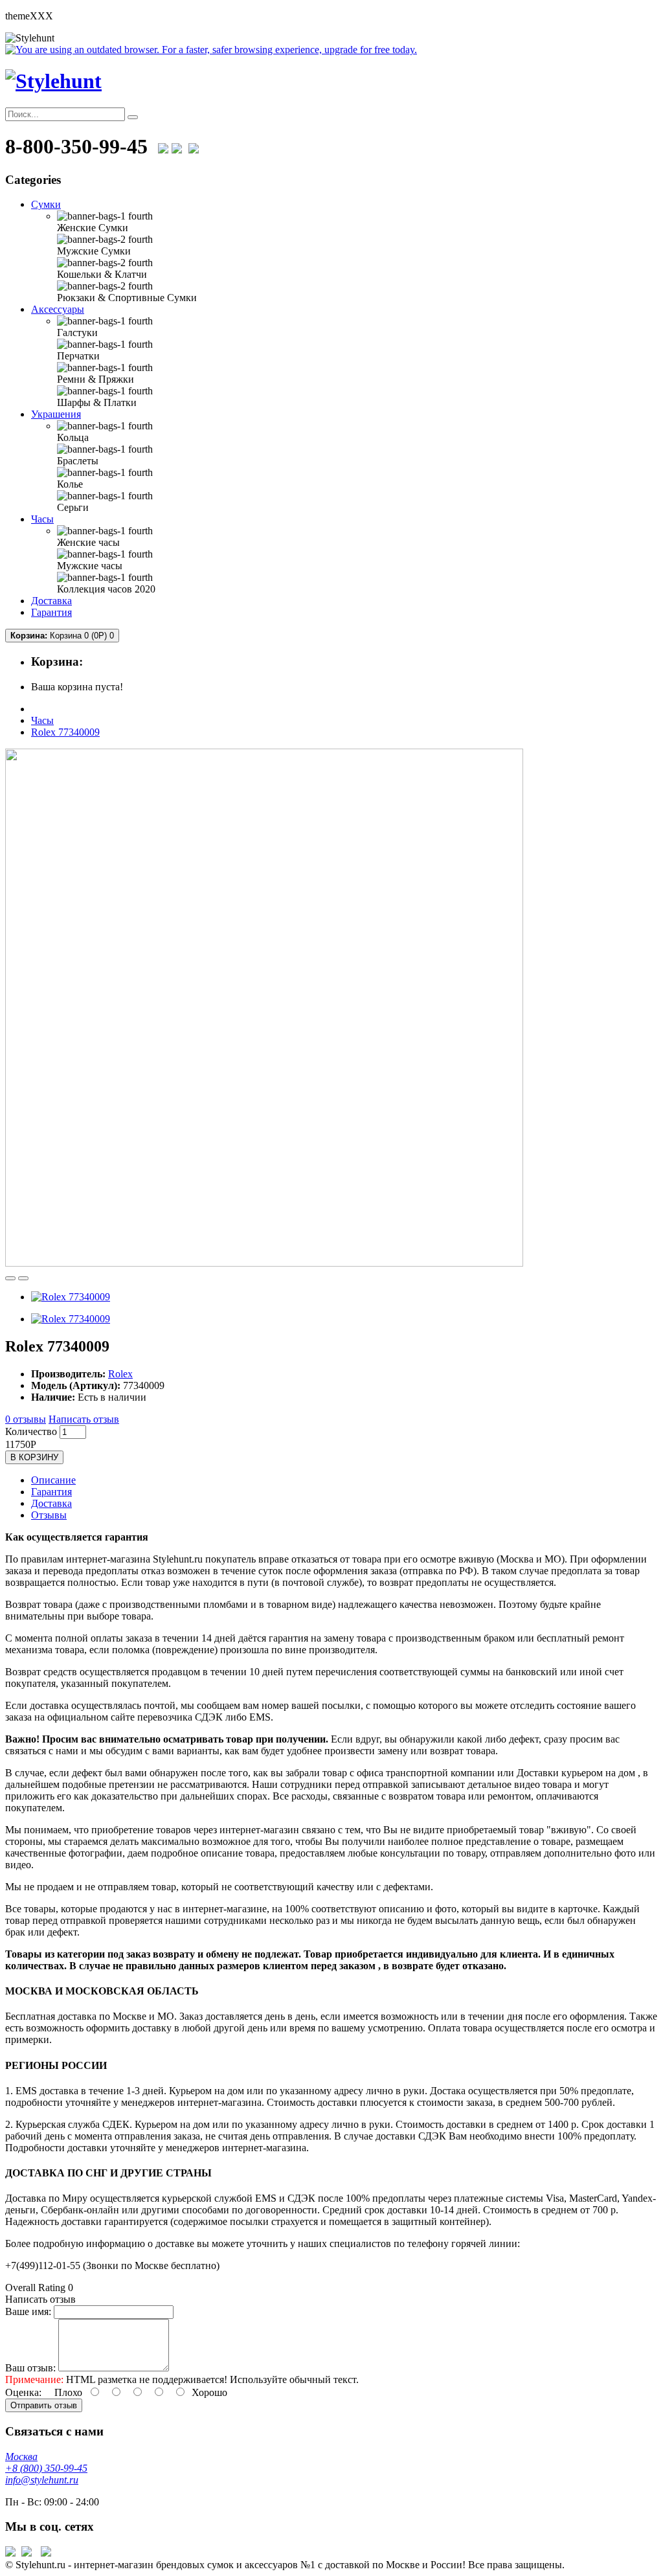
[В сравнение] (23, 1278)
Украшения (56, 414)
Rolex (120, 1374)
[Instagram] (194, 146)
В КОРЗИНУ (34, 1457)
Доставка (51, 601)
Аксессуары (58, 309)
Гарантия (51, 612)
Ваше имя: (28, 2311)
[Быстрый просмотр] (10, 1278)
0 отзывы (26, 1419)
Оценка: (23, 2392)
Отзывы (49, 1515)
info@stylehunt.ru (42, 2480)
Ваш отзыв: (30, 2368)
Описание (53, 1480)
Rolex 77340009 (65, 732)
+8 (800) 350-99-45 (46, 2468)
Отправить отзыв (44, 2405)
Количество (31, 1431)
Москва (21, 2457)
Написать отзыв (84, 1419)
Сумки (46, 204)
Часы (42, 519)
